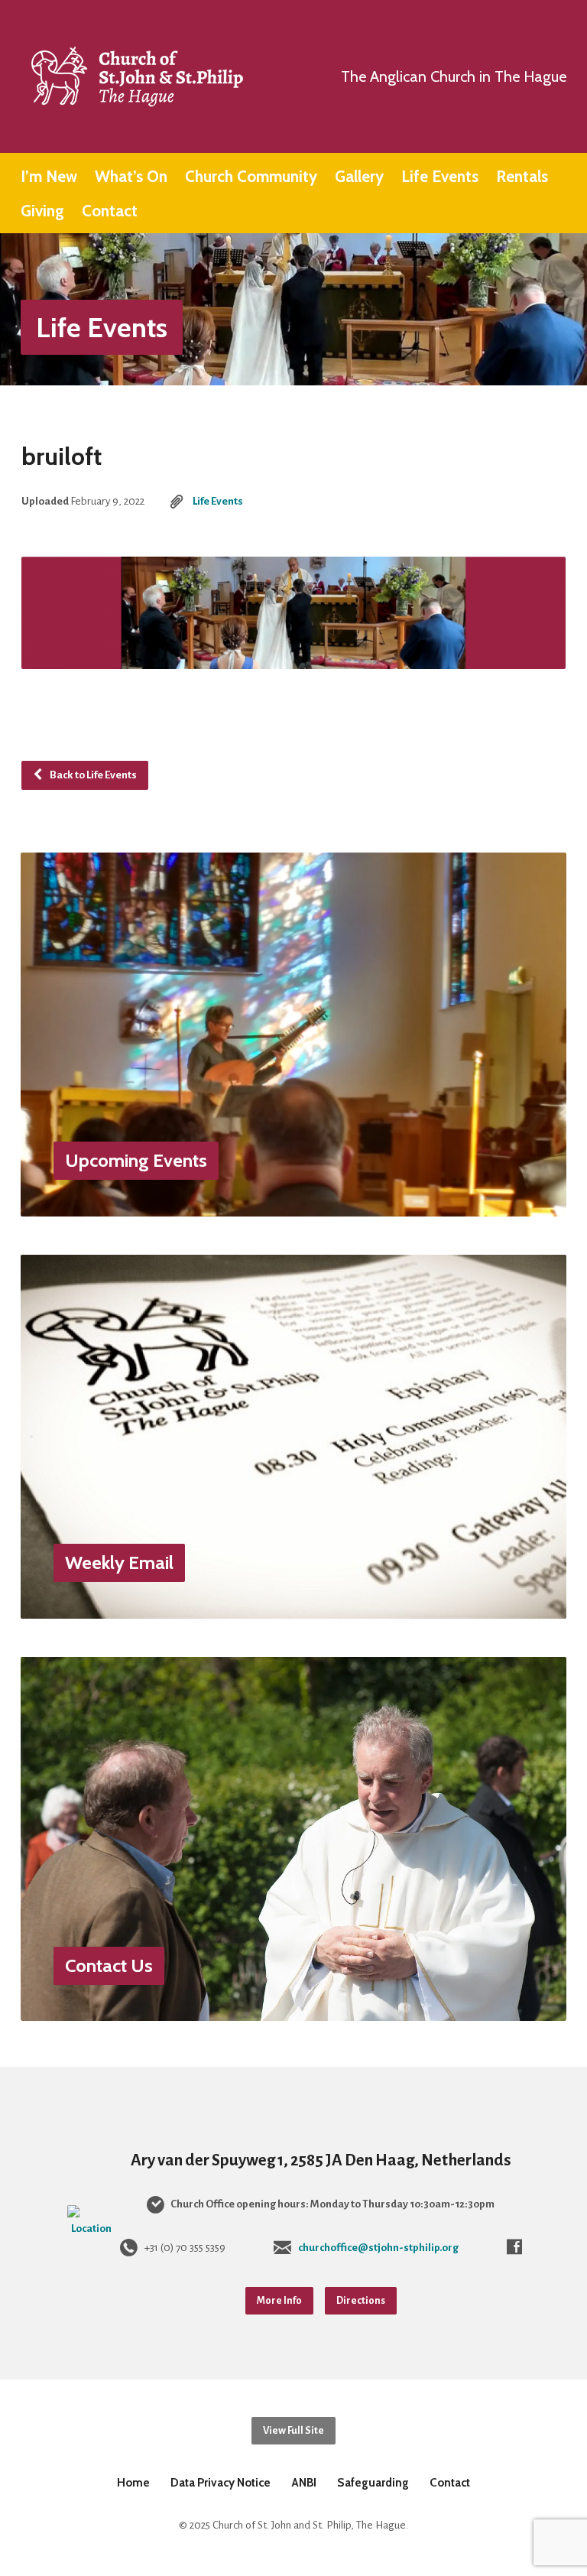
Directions (361, 2300)
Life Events (440, 177)
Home (133, 2482)
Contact (110, 211)
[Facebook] (514, 2246)
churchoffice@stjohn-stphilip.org (378, 2248)
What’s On (131, 177)
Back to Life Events (92, 775)
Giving (42, 211)
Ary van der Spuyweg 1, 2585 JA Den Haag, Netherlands (321, 2160)
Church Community (251, 177)
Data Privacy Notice (221, 2482)
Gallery (359, 177)
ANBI (304, 2482)
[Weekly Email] (293, 1607)
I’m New (49, 177)
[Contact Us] (293, 2009)
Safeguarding (373, 2482)
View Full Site (293, 2430)
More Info (279, 2300)
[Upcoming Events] (293, 1204)
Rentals (522, 177)
